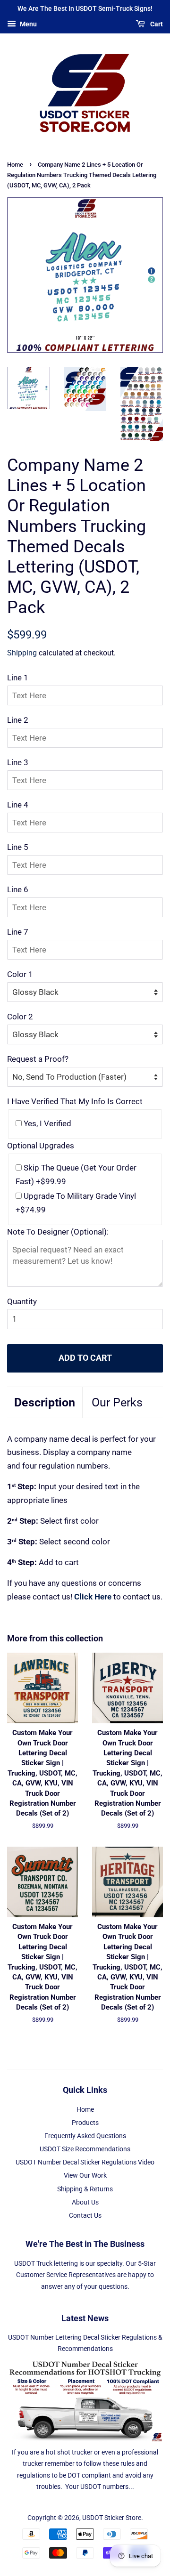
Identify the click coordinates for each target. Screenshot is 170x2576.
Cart (156, 24)
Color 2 (20, 1017)
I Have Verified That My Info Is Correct (75, 1101)
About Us (85, 2202)
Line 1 (18, 678)
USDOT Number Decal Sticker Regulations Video (85, 2162)
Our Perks (117, 1402)
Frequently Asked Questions (85, 2136)
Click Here (93, 1597)
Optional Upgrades (41, 1146)
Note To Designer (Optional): (58, 1232)
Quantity (22, 1301)
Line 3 (18, 762)
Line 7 (18, 932)
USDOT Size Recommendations (85, 2149)
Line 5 (18, 847)
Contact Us (85, 2216)
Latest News (85, 2318)
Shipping (22, 653)
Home (15, 165)
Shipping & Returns (85, 2189)
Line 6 (18, 889)
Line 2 (18, 720)
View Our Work (85, 2176)
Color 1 (20, 974)
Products (85, 2123)
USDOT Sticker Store (112, 2518)
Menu (28, 24)
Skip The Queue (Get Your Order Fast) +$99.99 (76, 1175)
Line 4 (18, 805)
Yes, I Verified (47, 1123)
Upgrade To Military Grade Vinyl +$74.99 (76, 1203)
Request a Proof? (38, 1059)
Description (45, 1402)
